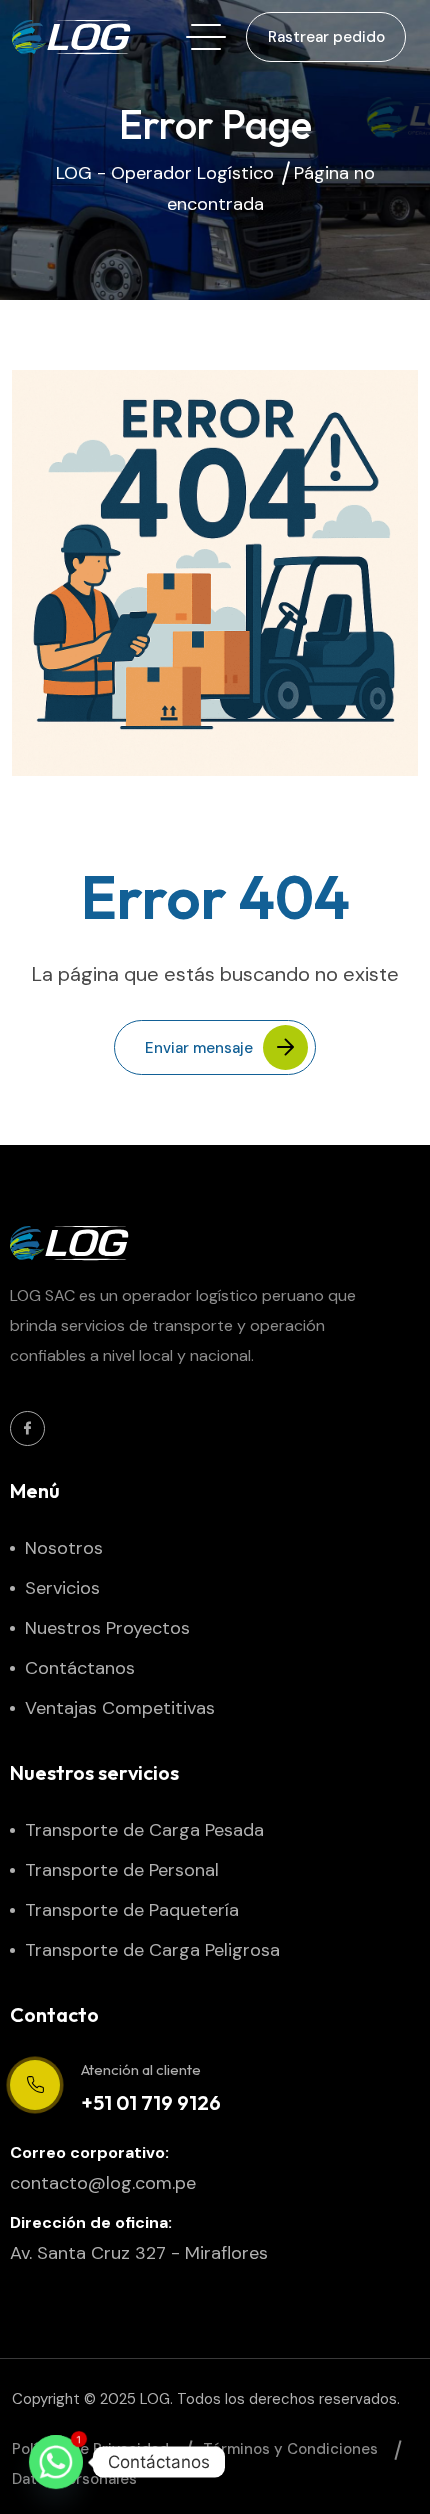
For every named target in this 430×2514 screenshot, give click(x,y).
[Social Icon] (27, 1428)
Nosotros (64, 1548)
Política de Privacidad (90, 2449)
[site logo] (72, 37)
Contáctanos (80, 1668)
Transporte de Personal (122, 1870)
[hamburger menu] (206, 37)
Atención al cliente (141, 2069)
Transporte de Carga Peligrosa (152, 1950)
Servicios (62, 1588)
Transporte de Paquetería (132, 1910)
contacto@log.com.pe (103, 2183)
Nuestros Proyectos (107, 1628)
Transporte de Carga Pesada (144, 1830)
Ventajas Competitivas (120, 1708)
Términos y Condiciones (290, 2449)
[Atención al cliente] (35, 2085)
